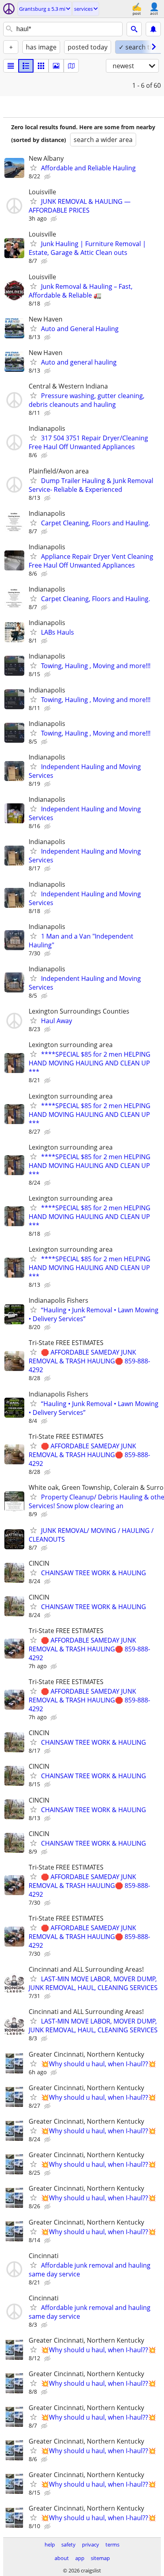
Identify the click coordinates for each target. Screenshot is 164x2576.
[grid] (41, 66)
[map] (71, 66)
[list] (11, 66)
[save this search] (153, 29)
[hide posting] (48, 177)
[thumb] (26, 66)
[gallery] (56, 66)
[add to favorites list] (33, 168)
